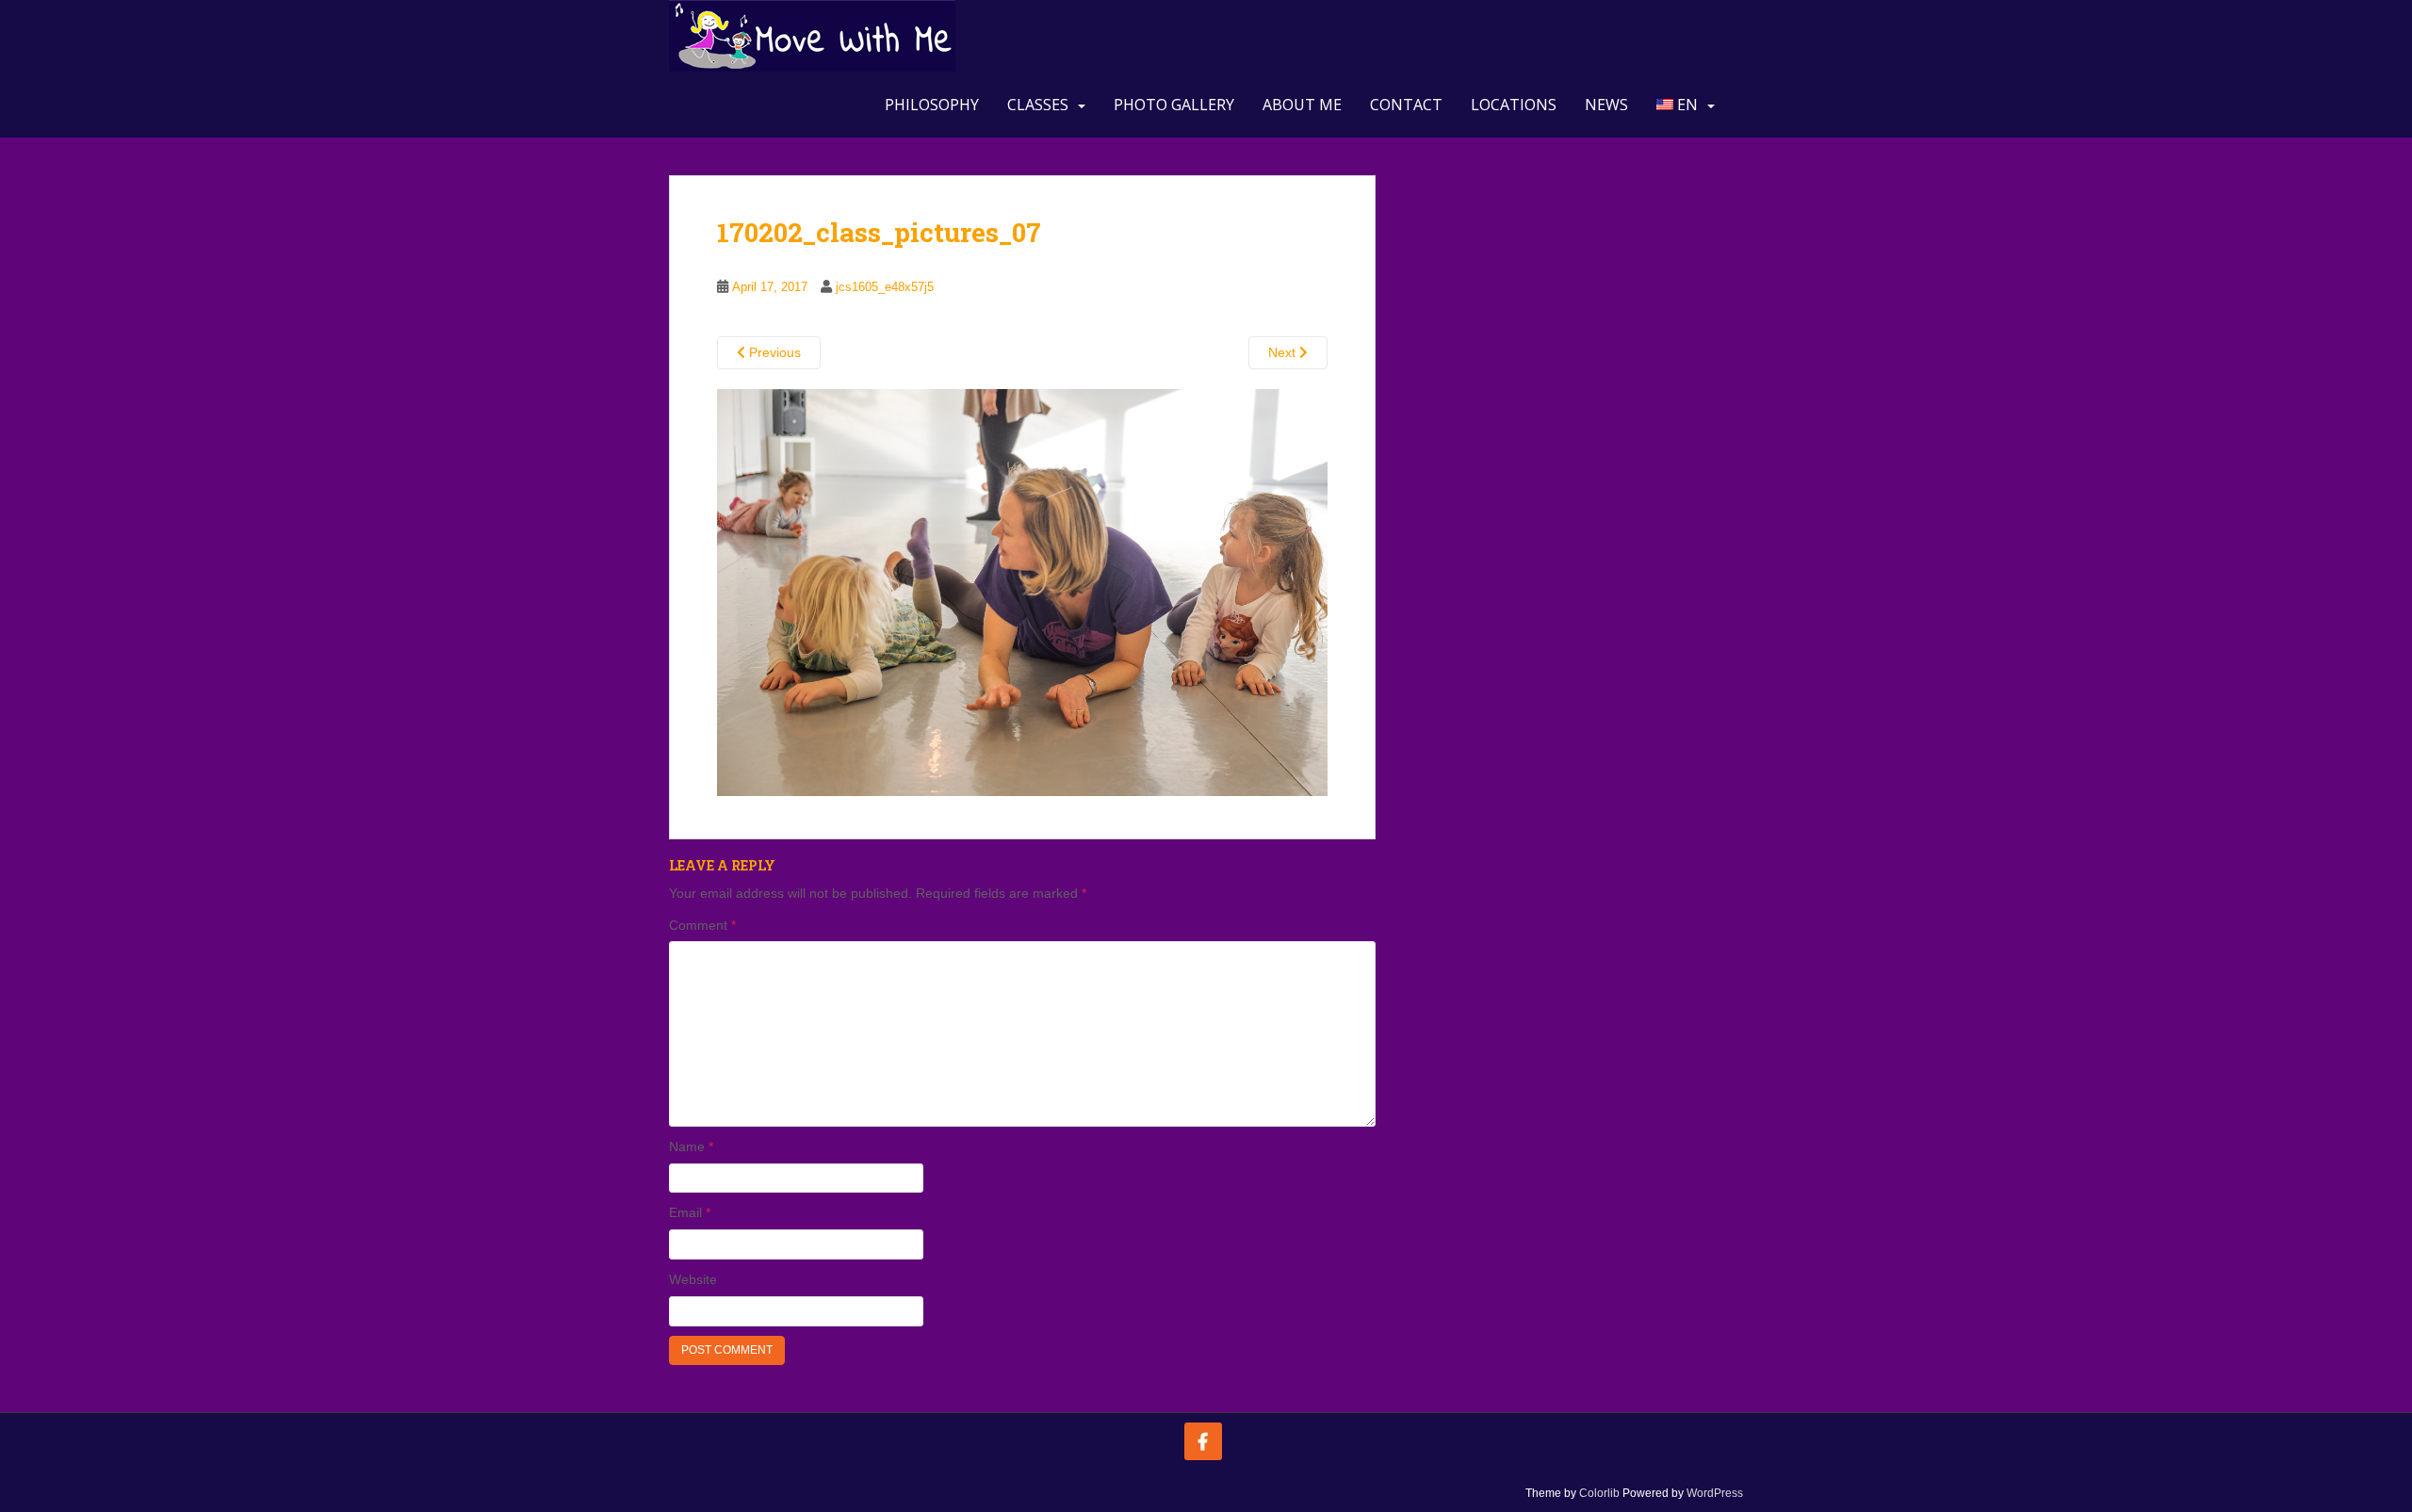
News (1606, 105)
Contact (1406, 105)
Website (693, 1279)
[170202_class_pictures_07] (1022, 592)
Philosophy (932, 105)
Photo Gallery (1174, 105)
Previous (773, 352)
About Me (1302, 105)
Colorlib (1599, 1493)
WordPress (1715, 1493)
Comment (702, 925)
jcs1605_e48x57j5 (885, 287)
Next (1284, 352)
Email (690, 1212)
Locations (1514, 105)
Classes (1038, 105)
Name (691, 1146)
